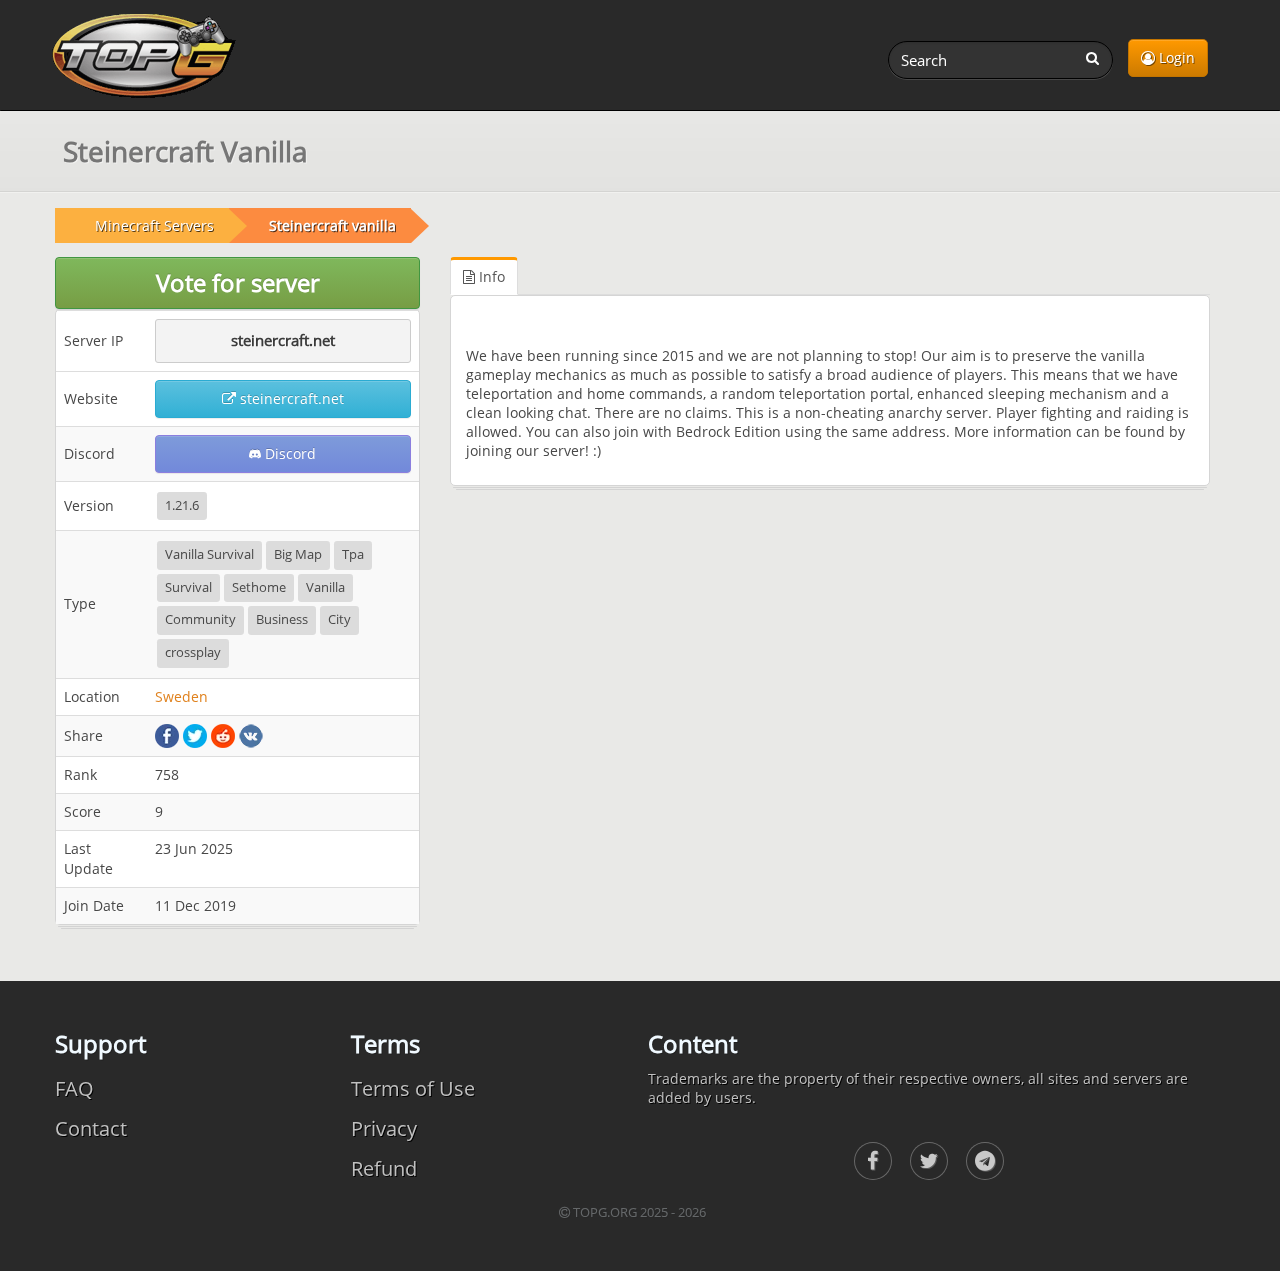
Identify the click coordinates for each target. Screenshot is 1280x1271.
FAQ (74, 1088)
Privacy (384, 1128)
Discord (288, 453)
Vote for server (238, 282)
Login (1175, 57)
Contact (91, 1128)
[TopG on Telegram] (985, 1161)
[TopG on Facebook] (873, 1161)
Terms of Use (413, 1088)
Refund (384, 1168)
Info (490, 276)
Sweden (181, 696)
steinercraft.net (283, 340)
